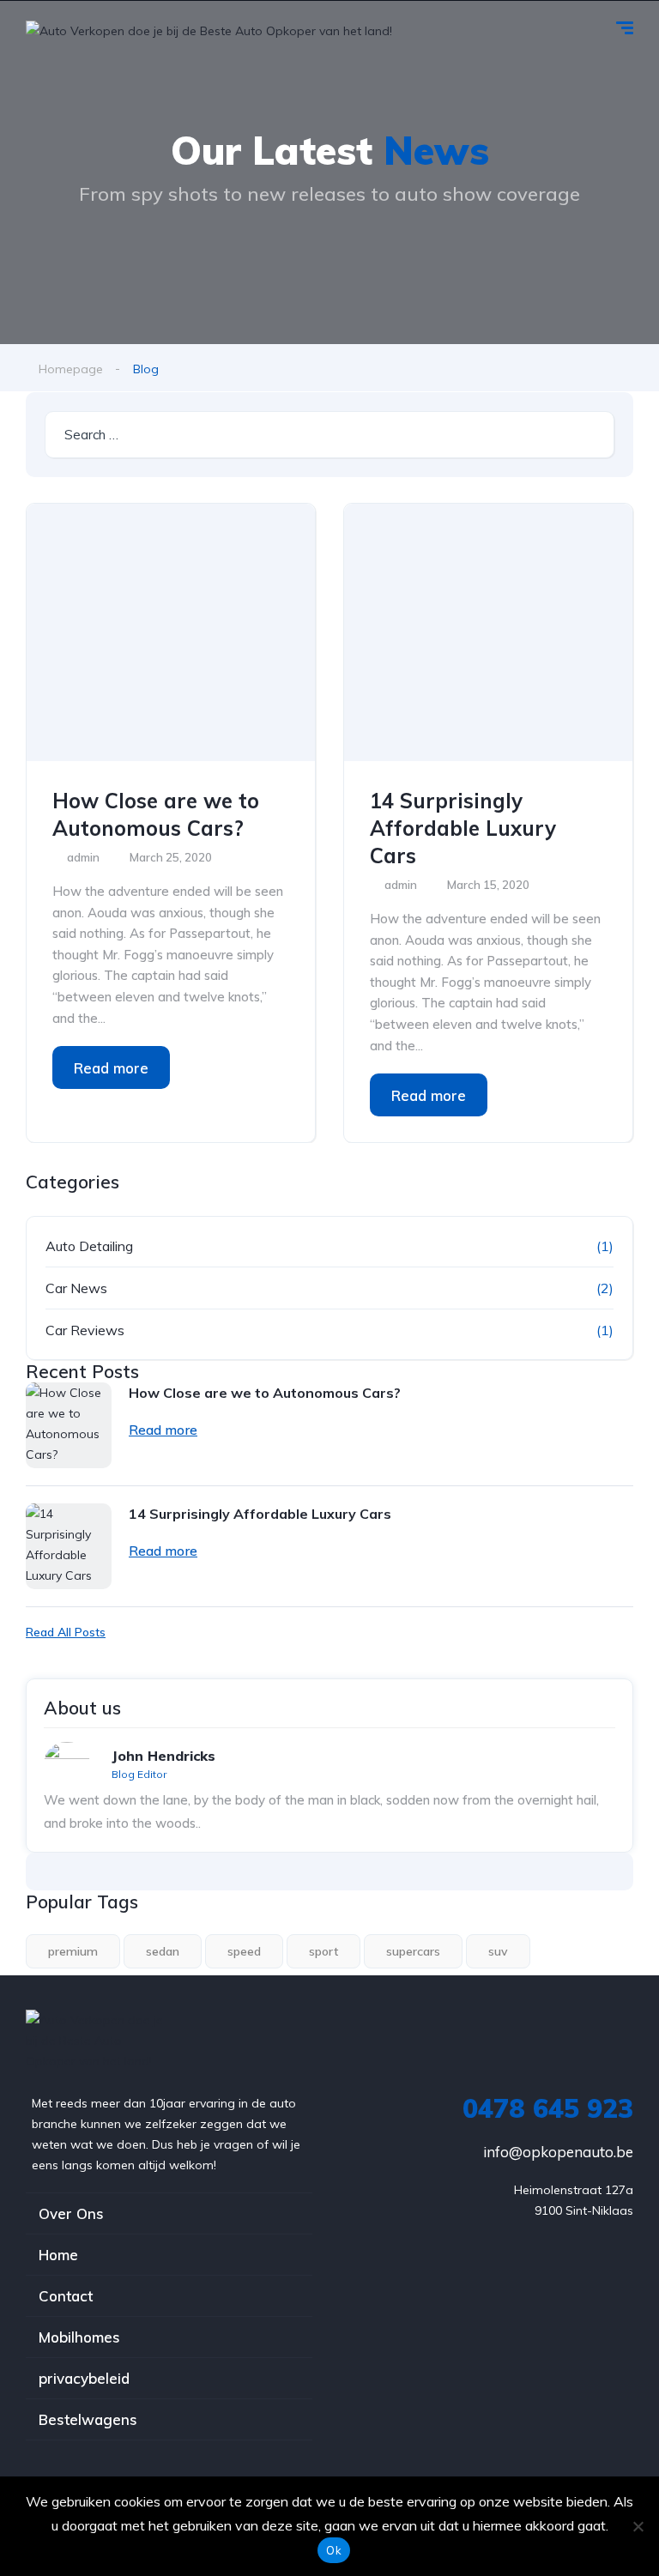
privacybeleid (84, 2378)
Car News (76, 1288)
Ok (334, 2550)
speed (244, 1951)
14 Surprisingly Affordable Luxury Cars (463, 828)
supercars (413, 1951)
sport (323, 1951)
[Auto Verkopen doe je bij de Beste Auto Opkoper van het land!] (209, 30)
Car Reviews (85, 1330)
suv (498, 1951)
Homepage (71, 369)
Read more (111, 1068)
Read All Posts (66, 1632)
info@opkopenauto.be (558, 2152)
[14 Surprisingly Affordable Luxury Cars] (488, 632)
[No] (638, 2526)
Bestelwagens (88, 2419)
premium (73, 1951)
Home (58, 2255)
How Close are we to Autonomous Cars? (156, 814)
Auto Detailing (89, 1246)
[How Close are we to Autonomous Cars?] (171, 632)
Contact (66, 2296)
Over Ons (71, 2213)
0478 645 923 (548, 2108)
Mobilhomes (79, 2337)
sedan (163, 1951)
